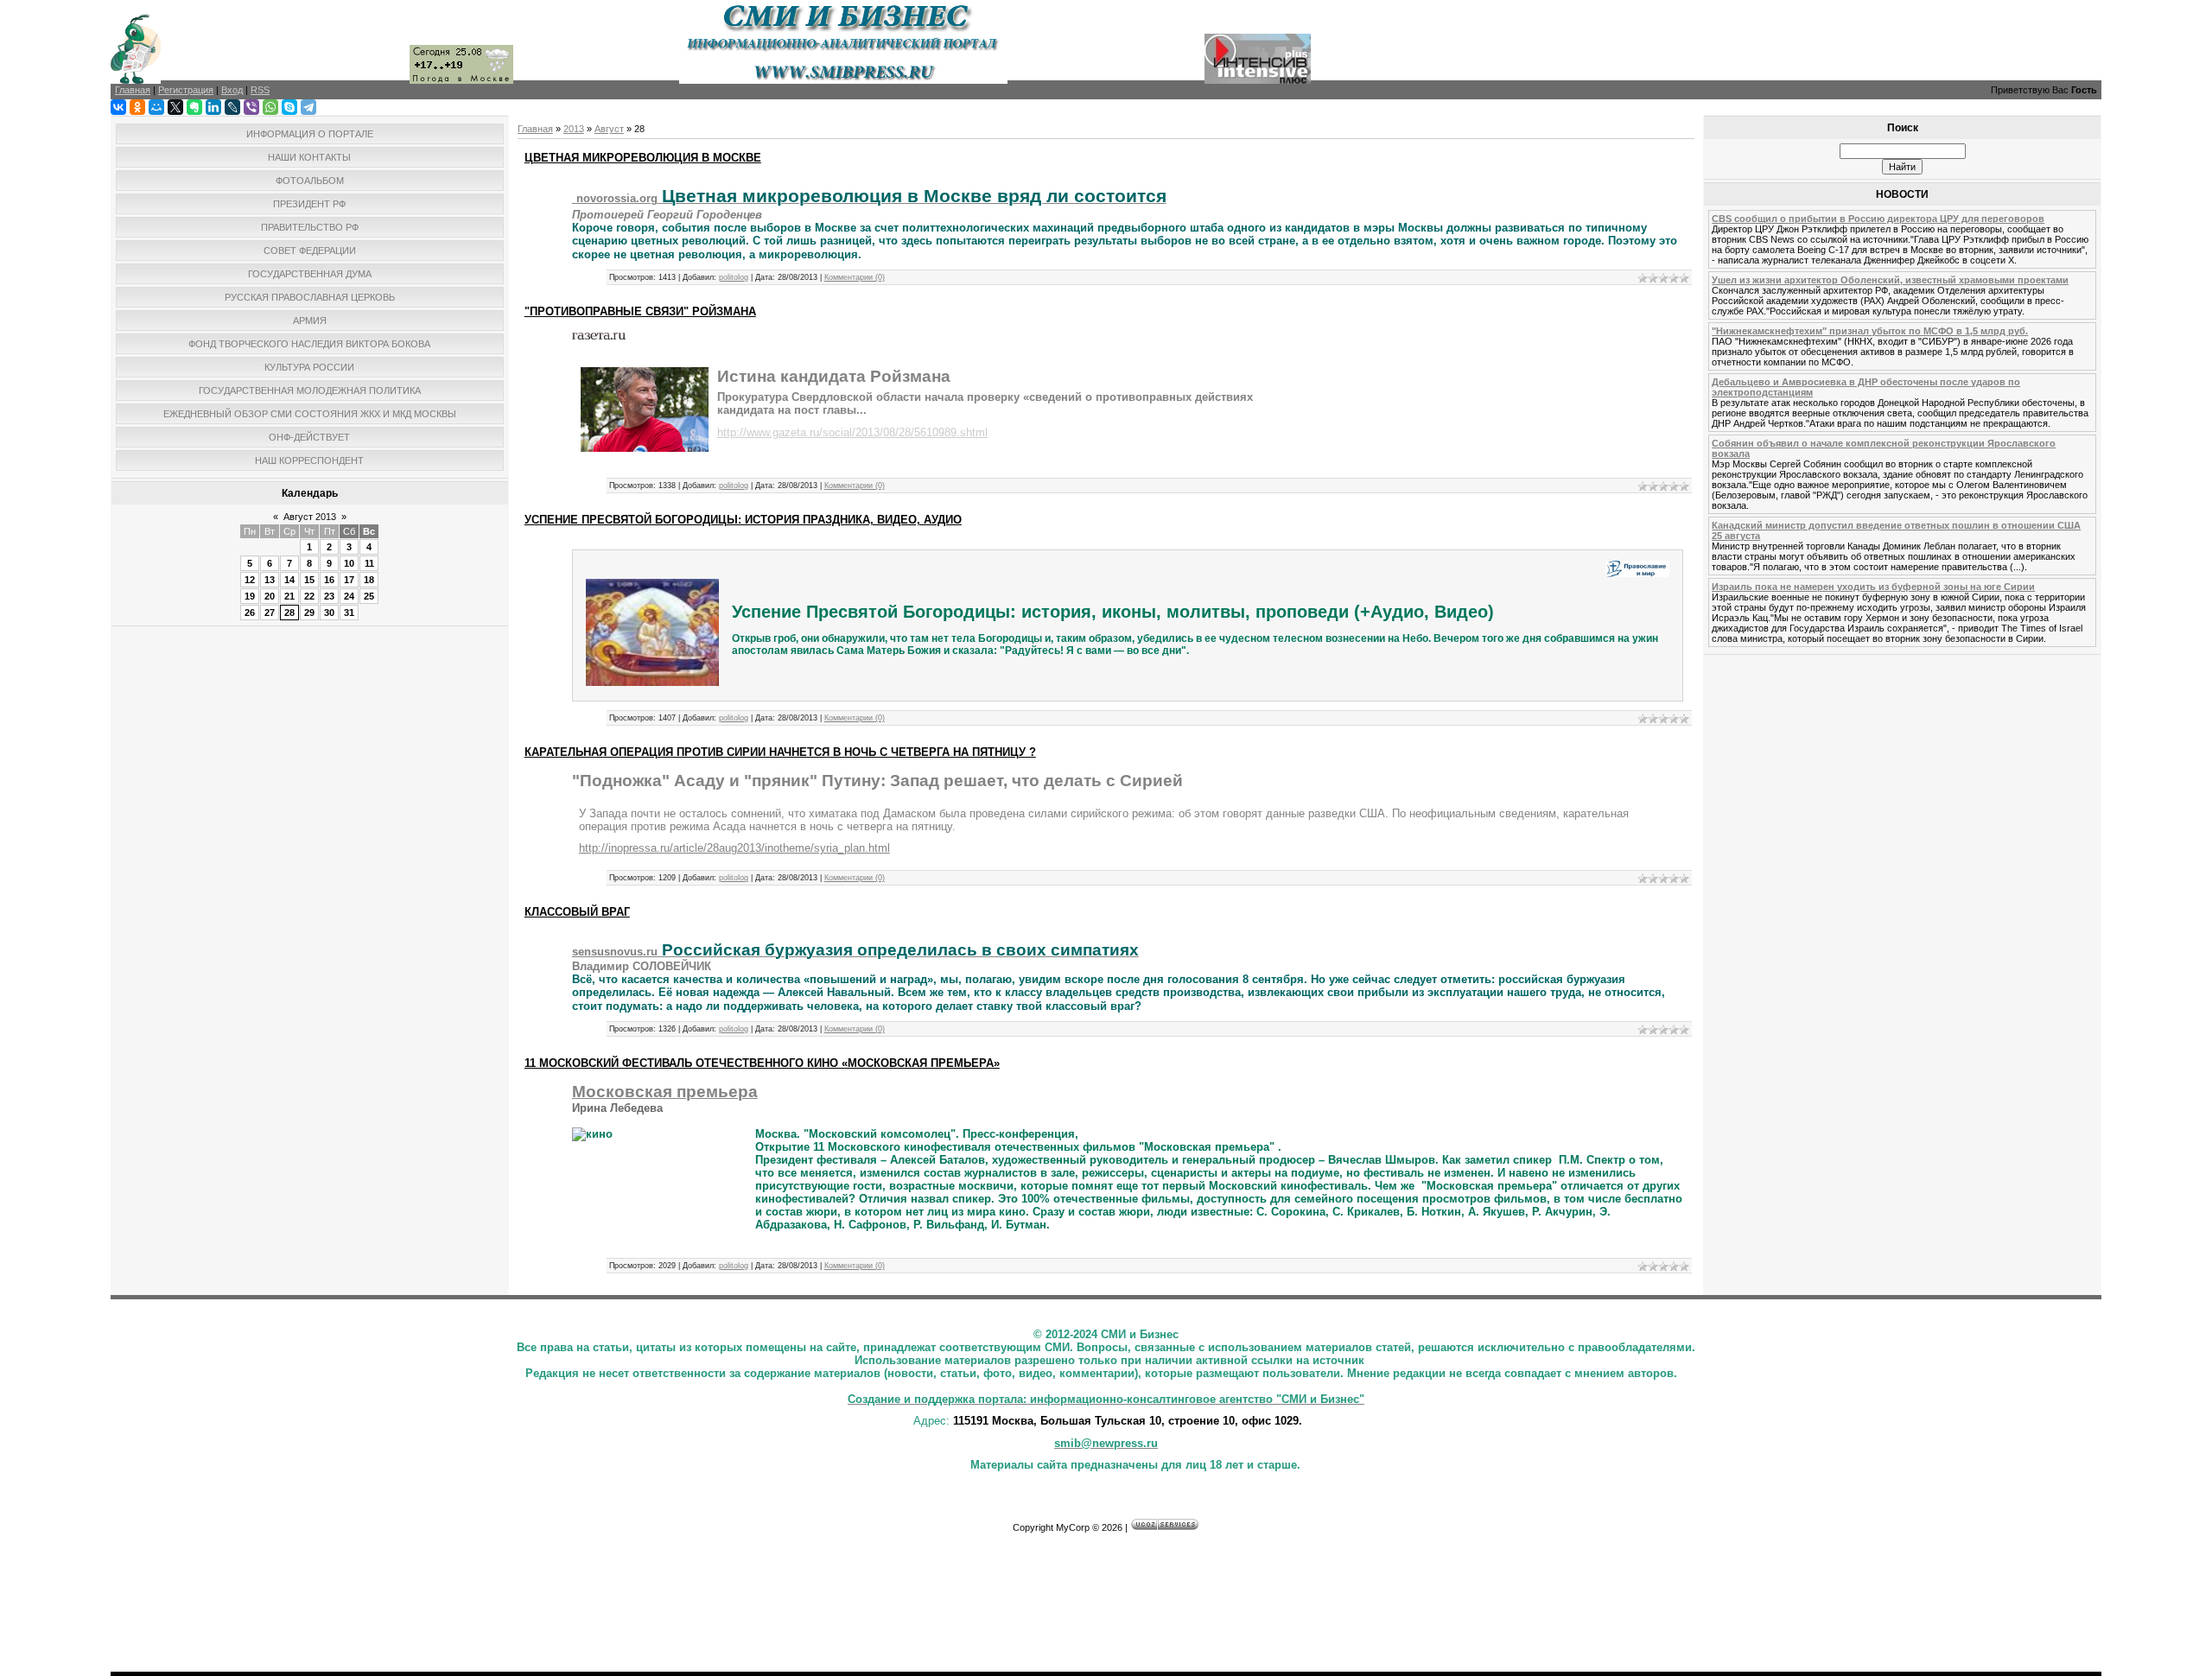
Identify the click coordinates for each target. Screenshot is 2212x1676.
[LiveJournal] (232, 107)
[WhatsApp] (270, 107)
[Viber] (251, 107)
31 (349, 613)
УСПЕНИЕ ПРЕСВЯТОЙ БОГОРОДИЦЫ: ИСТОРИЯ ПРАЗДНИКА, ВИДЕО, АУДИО (743, 520)
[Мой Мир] (156, 107)
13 (270, 580)
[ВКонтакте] (118, 107)
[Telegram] (308, 107)
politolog (734, 277)
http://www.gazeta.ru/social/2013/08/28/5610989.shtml (852, 432)
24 (349, 596)
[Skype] (289, 107)
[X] (175, 107)
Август (609, 129)
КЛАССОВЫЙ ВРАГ (577, 912)
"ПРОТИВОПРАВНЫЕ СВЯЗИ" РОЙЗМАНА (640, 311)
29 (309, 613)
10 (349, 563)
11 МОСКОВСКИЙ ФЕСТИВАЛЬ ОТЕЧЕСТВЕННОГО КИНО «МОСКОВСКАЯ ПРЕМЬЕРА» (762, 1063)
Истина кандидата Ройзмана (834, 376)
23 (329, 596)
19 (250, 596)
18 (369, 580)
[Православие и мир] (1637, 574)
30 (329, 613)
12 (250, 580)
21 (289, 596)
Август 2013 (310, 517)
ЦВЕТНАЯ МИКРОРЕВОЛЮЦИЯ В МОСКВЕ (643, 158)
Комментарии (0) (855, 277)
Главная (535, 129)
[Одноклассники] (137, 107)
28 (289, 613)
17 (349, 580)
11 (369, 563)
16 (329, 580)
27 (270, 613)
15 (309, 580)
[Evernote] (194, 107)
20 (270, 596)
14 (289, 580)
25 (369, 596)
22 (309, 596)
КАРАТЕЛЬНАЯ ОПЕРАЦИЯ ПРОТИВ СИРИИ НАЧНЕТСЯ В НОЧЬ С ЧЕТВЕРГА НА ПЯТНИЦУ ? (780, 752)
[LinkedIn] (213, 107)
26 (250, 613)
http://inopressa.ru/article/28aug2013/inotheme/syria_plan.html (734, 848)
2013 (574, 129)
